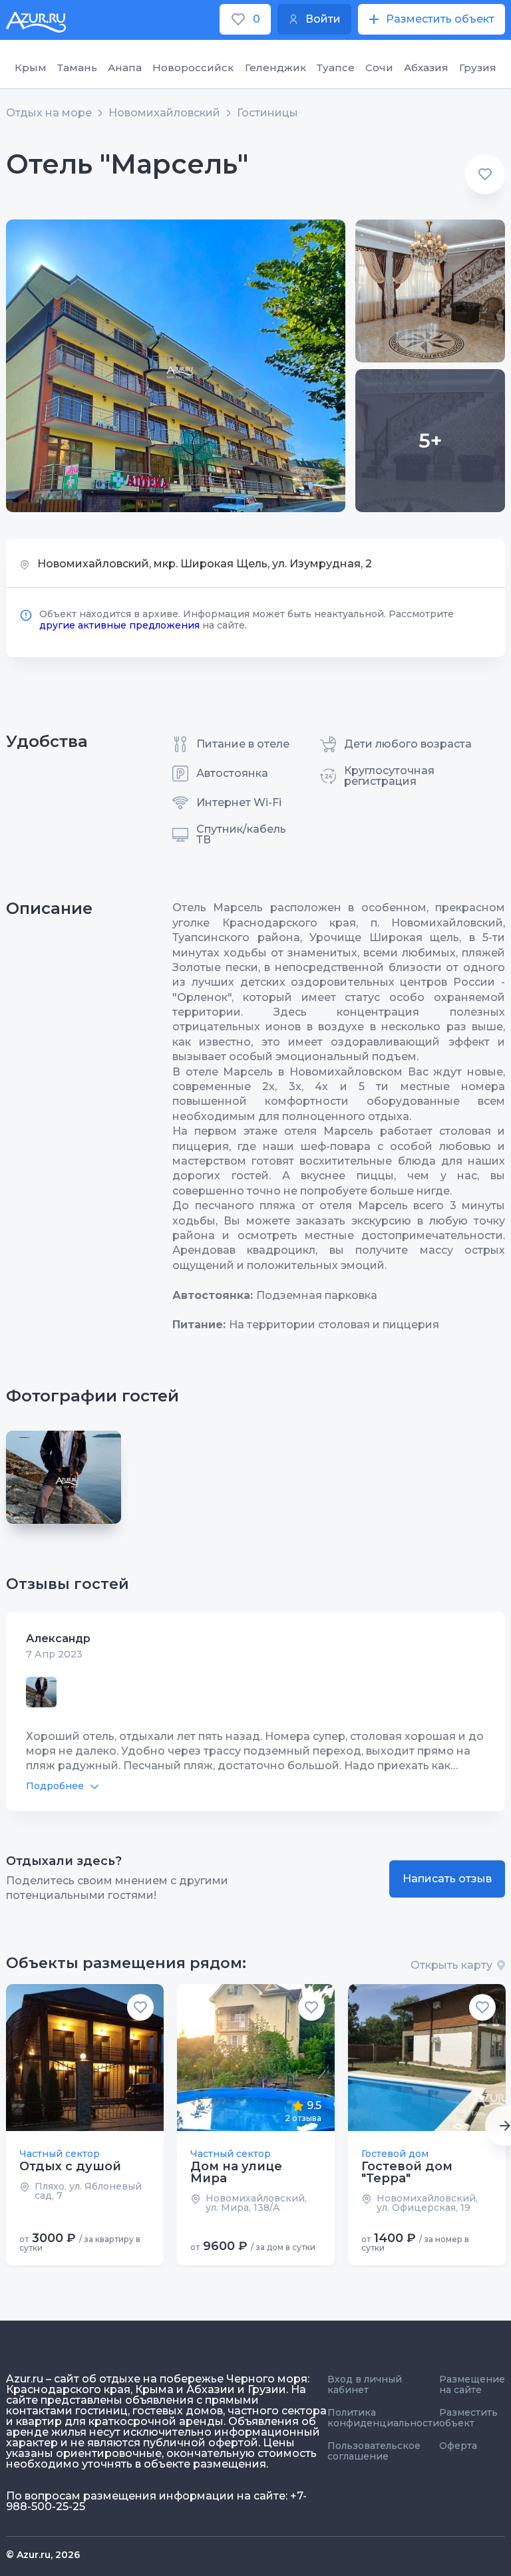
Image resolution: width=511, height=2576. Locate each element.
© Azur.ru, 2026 (43, 2555)
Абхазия (426, 68)
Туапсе (336, 68)
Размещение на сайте (472, 2384)
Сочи (379, 68)
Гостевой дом (395, 2154)
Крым (31, 68)
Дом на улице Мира (236, 2172)
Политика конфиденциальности (383, 2418)
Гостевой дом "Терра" (407, 2172)
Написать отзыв (447, 1879)
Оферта (458, 2446)
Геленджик (275, 68)
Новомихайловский (164, 113)
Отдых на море (49, 113)
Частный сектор (60, 2154)
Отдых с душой (70, 2166)
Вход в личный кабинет (365, 2384)
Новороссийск (193, 68)
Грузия (478, 68)
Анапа (125, 68)
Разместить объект (468, 2418)
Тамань (77, 68)
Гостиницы (267, 113)
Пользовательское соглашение (374, 2451)
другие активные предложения (119, 625)
